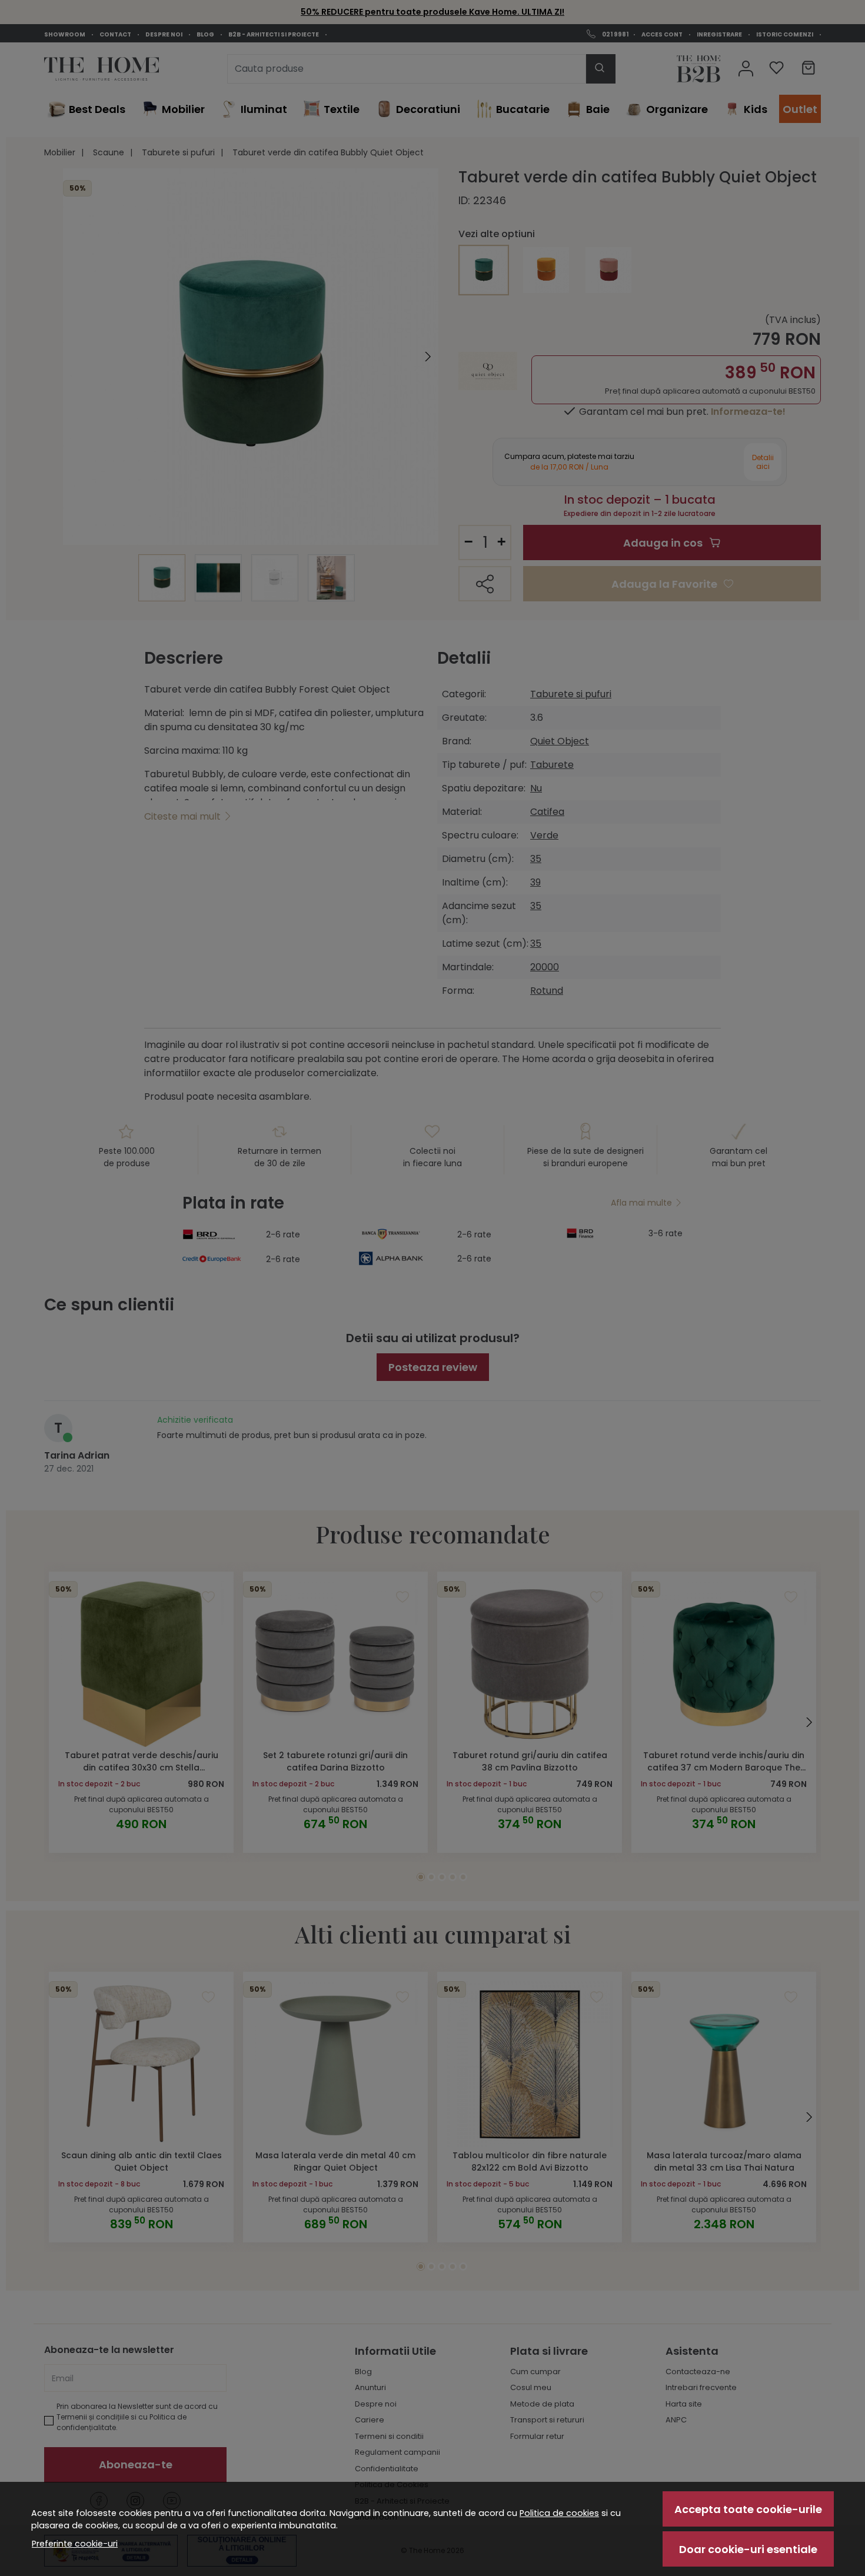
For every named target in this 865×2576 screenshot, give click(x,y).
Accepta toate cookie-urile (748, 2509)
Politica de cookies (559, 2513)
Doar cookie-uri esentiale (748, 2549)
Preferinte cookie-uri (75, 2544)
